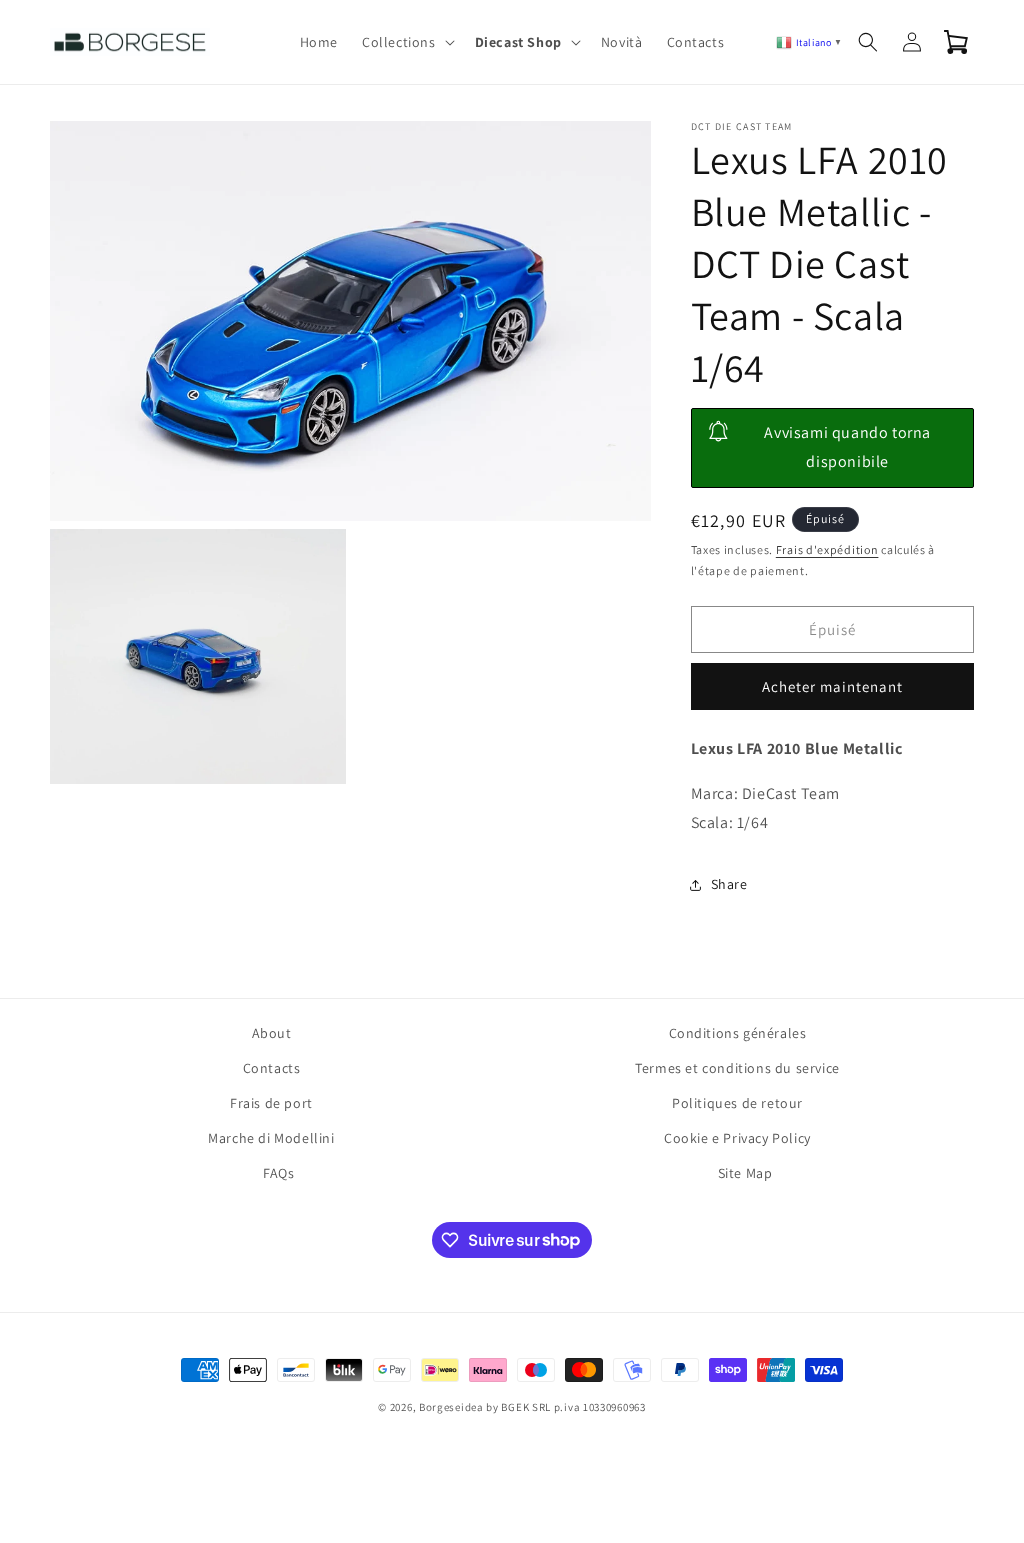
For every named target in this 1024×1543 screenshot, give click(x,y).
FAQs (278, 1173)
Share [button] (729, 884)
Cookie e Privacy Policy (737, 1138)
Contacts (272, 1068)
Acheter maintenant (832, 686)
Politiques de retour (737, 1103)
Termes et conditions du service (737, 1068)
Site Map (745, 1173)
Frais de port (271, 1103)
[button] (406, 42)
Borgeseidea (451, 1407)
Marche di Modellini (271, 1138)
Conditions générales (738, 1033)
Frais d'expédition (827, 549)
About (272, 1033)
